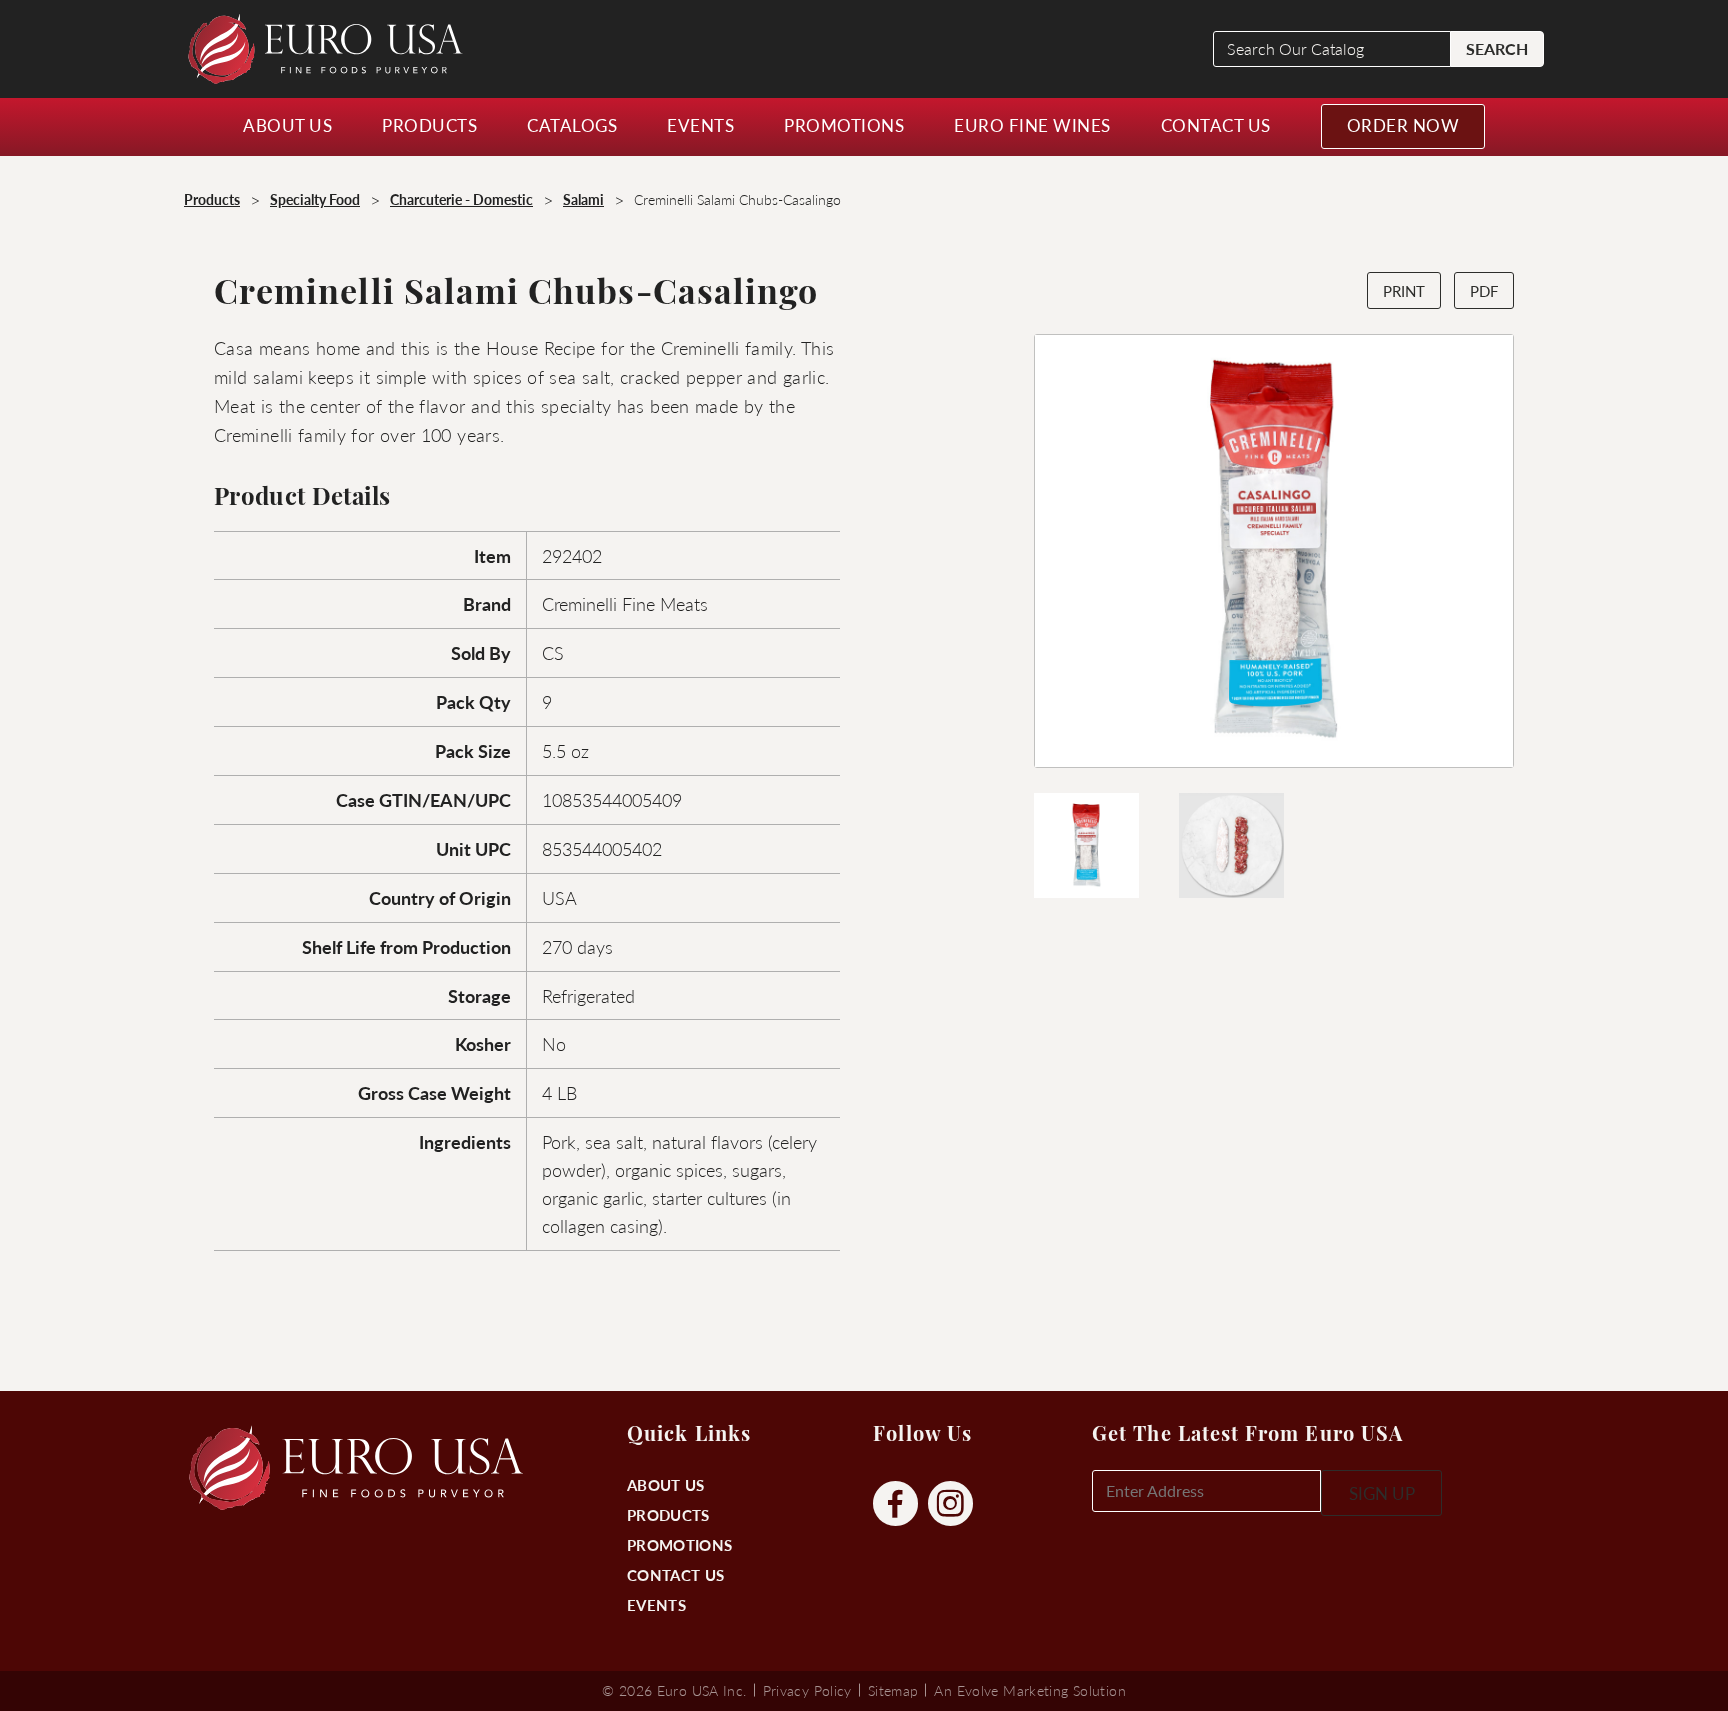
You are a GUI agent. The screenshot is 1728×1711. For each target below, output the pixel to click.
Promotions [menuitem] (844, 125)
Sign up (1382, 1493)
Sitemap (893, 1690)
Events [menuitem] (700, 125)
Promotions (679, 1544)
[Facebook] (895, 1504)
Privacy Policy (807, 1690)
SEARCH (1497, 48)
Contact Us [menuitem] (1216, 125)
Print (1404, 290)
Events (656, 1604)
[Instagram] (950, 1504)
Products (668, 1514)
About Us (665, 1484)
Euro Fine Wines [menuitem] (1032, 125)
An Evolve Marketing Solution (1029, 1690)
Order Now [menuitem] (1403, 125)
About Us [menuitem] (287, 125)
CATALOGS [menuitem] (572, 125)
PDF (1484, 290)
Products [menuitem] (429, 125)
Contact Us (675, 1574)
